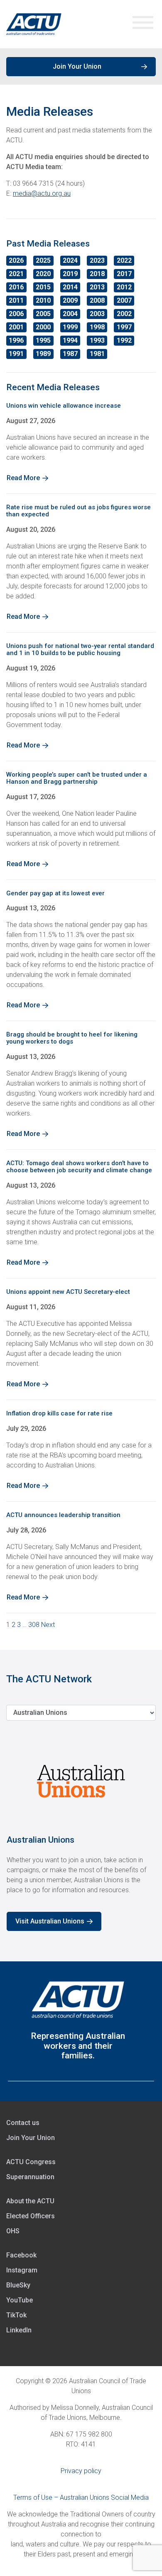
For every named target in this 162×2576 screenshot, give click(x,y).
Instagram (22, 2270)
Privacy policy (81, 2471)
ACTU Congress (31, 2162)
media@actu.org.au (42, 193)
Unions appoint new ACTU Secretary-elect (68, 1292)
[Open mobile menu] (143, 24)
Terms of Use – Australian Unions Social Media (81, 2498)
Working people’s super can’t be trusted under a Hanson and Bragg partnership (77, 778)
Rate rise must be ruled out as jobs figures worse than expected (79, 511)
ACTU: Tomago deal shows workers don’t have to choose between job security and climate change (79, 1167)
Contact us (23, 2123)
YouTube (20, 2300)
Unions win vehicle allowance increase (64, 406)
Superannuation (30, 2177)
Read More (23, 478)
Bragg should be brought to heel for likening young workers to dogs (72, 1038)
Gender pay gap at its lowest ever (55, 893)
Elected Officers (31, 2216)
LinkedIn (19, 2330)
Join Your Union (77, 66)
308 (34, 1625)
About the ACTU (30, 2201)
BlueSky (18, 2285)
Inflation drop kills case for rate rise (59, 1413)
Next (48, 1625)
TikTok (16, 2315)
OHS (13, 2231)
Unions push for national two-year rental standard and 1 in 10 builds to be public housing (80, 649)
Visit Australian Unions (50, 1921)
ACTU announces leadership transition (63, 1515)
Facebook (21, 2255)
